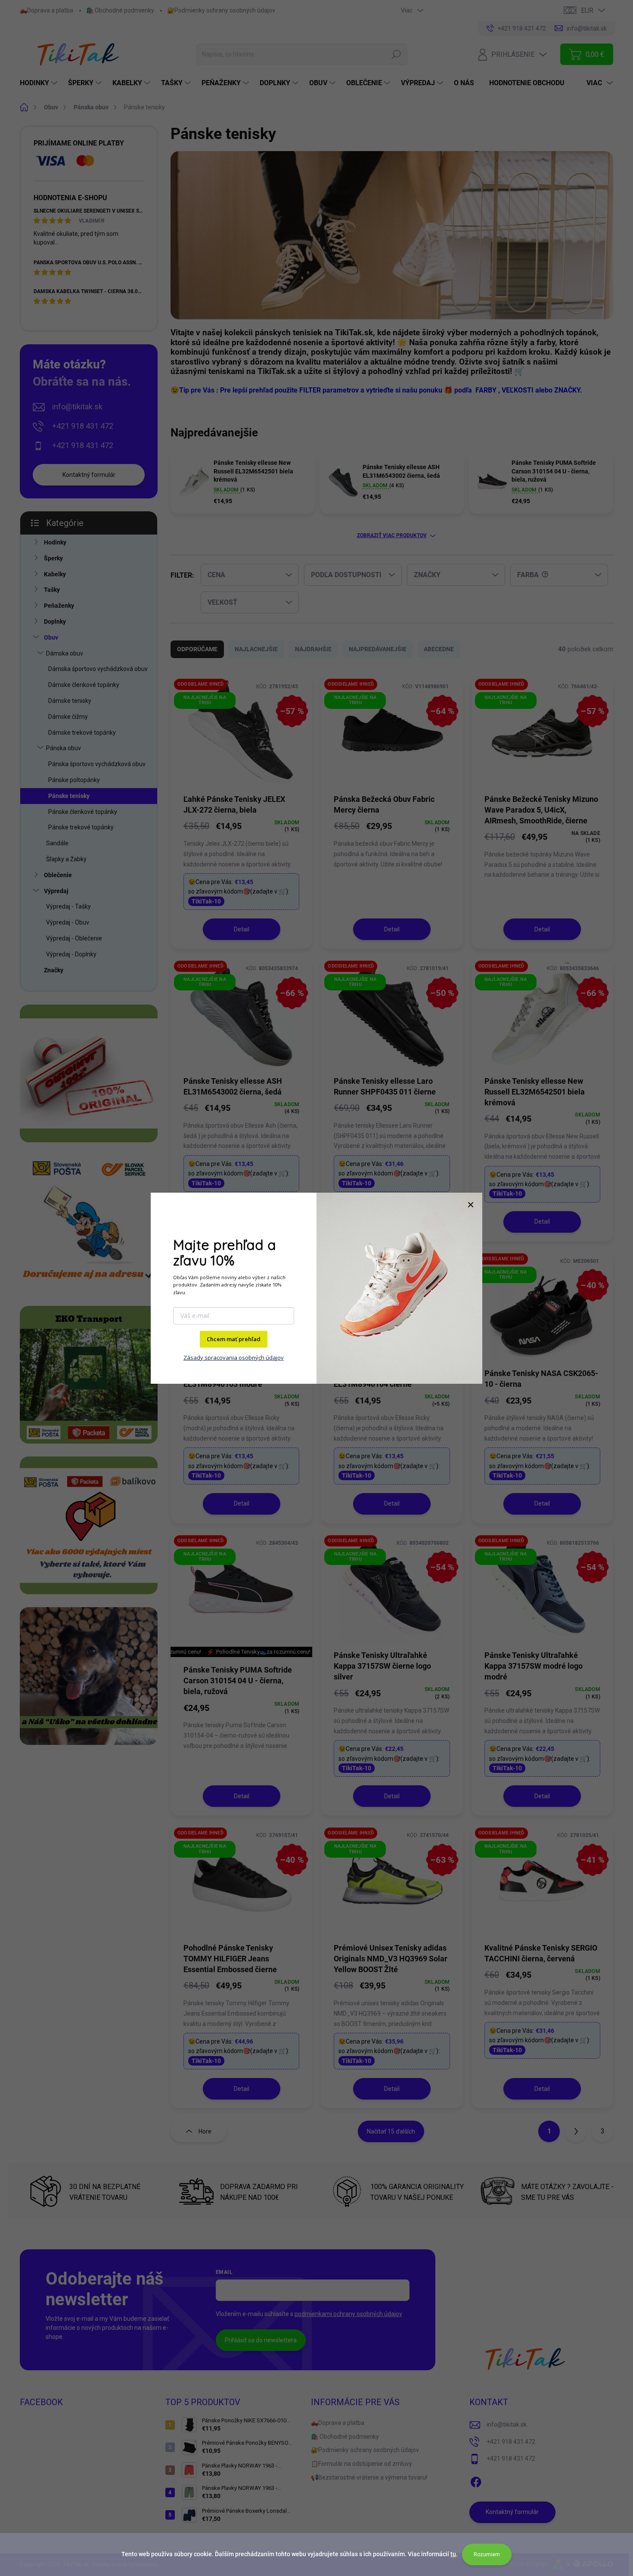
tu (453, 2554)
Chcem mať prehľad (234, 1339)
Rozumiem (487, 2554)
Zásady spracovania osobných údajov (234, 1358)
